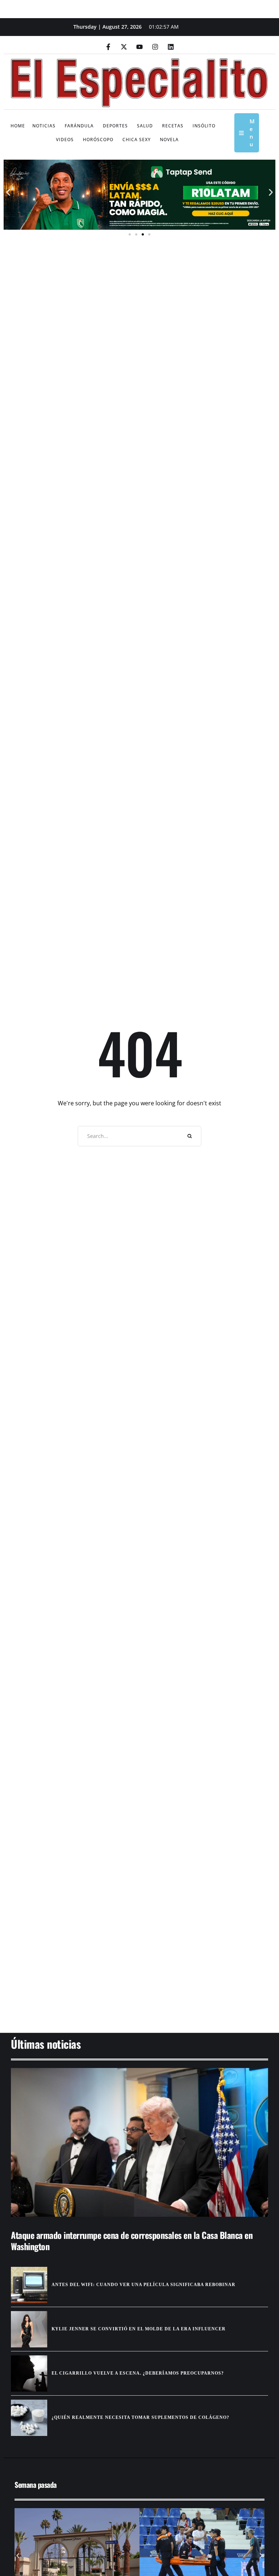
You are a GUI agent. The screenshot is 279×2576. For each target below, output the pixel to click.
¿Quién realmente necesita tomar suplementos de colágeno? (140, 2417)
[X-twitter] (124, 47)
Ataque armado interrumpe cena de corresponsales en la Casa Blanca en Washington (132, 2241)
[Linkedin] (171, 47)
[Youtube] (139, 47)
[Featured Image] (139, 2143)
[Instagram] (155, 47)
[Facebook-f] (108, 47)
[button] (8, 192)
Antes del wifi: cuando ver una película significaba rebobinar (143, 2285)
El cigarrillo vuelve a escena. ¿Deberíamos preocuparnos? (138, 2373)
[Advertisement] (139, 1977)
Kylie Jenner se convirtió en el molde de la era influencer (139, 2329)
